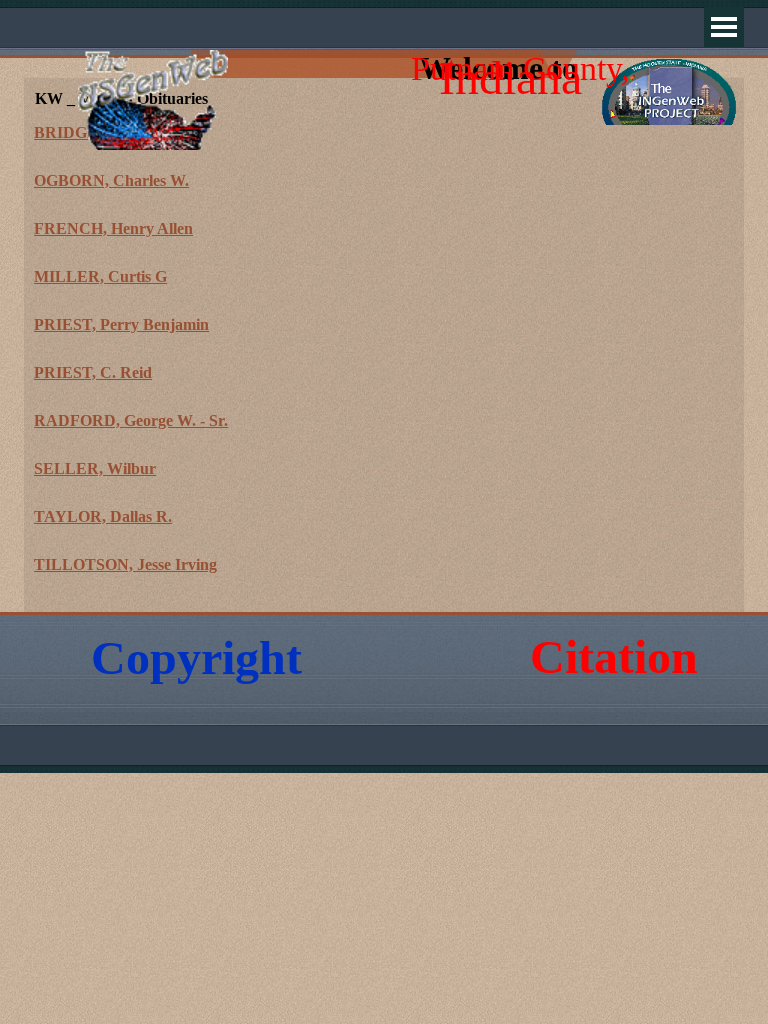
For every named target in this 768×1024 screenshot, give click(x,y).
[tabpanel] (384, 361)
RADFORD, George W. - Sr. (131, 420)
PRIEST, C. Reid (93, 372)
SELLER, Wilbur (95, 468)
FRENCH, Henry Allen (113, 228)
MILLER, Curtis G (100, 276)
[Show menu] (724, 27)
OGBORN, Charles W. (111, 180)
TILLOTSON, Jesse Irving (125, 564)
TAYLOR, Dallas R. (103, 516)
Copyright (196, 657)
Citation (614, 656)
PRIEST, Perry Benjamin (121, 324)
